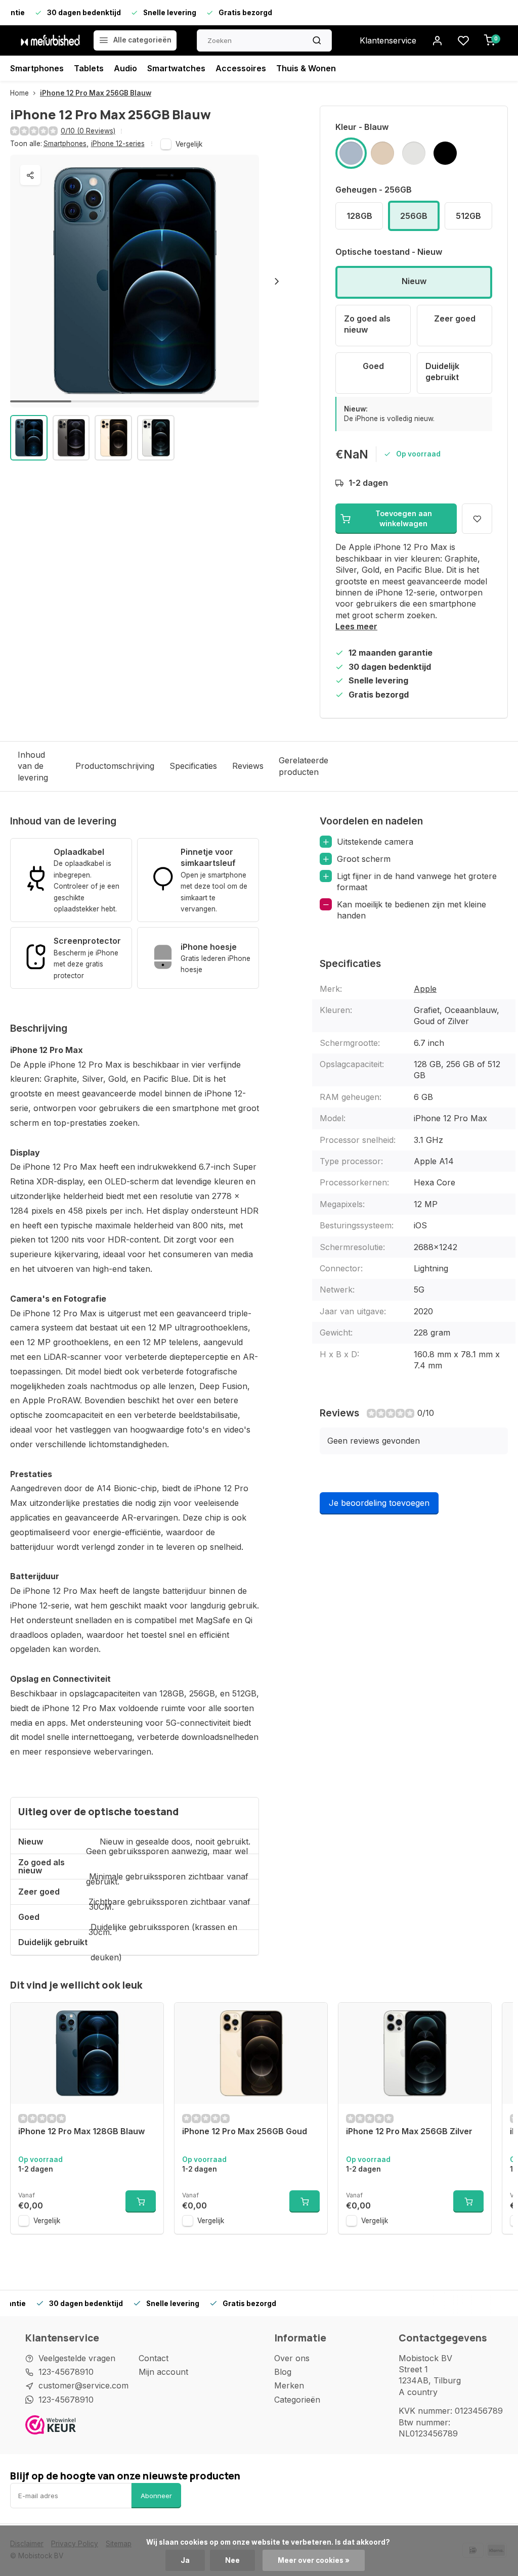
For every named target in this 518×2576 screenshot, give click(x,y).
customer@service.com (83, 2385)
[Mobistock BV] (51, 40)
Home (19, 93)
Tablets (89, 68)
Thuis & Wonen (306, 68)
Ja (185, 2560)
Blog (283, 2372)
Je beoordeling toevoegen (379, 1503)
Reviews (248, 766)
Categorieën (297, 2400)
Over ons (292, 2358)
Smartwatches (176, 68)
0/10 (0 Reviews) (88, 131)
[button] (277, 281)
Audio (125, 68)
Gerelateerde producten (304, 766)
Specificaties (193, 766)
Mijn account (163, 2372)
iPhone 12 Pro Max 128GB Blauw (81, 2131)
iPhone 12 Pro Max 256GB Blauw (96, 93)
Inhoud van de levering (33, 766)
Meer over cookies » (314, 2560)
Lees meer (356, 626)
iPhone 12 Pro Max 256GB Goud (245, 2131)
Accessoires (241, 68)
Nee (232, 2560)
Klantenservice (388, 40)
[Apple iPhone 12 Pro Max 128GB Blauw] (87, 2053)
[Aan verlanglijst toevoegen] (148, 2018)
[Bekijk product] (141, 2201)
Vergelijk (189, 144)
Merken (289, 2385)
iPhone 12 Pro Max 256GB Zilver (409, 2131)
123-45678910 (66, 2372)
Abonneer (156, 2496)
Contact (154, 2358)
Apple (425, 989)
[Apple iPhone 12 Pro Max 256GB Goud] (251, 2053)
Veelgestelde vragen (77, 2358)
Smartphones (37, 68)
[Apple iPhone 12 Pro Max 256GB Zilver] (415, 2053)
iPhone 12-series (118, 144)
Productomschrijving (115, 766)
